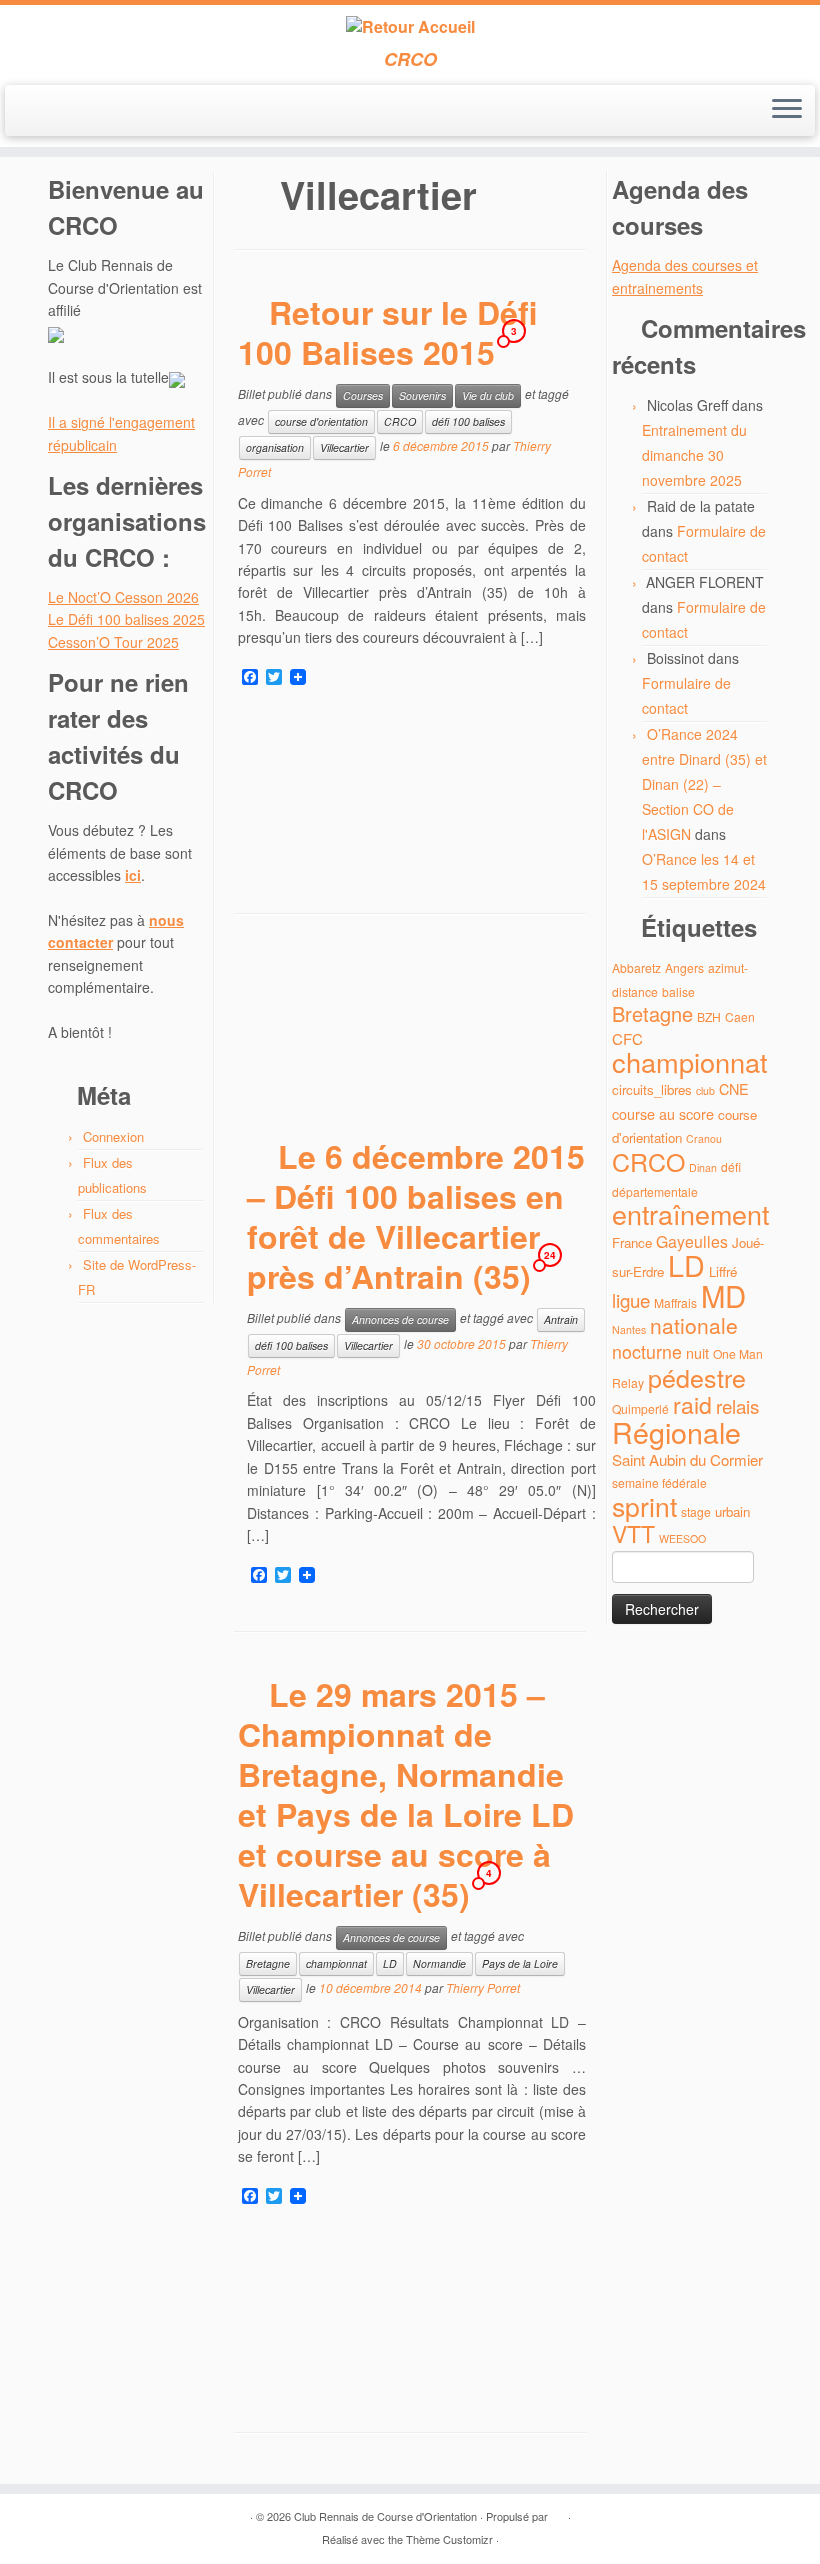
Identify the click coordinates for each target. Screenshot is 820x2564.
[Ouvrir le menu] (787, 111)
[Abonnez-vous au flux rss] (36, 112)
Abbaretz (636, 967)
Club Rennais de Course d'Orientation (385, 2516)
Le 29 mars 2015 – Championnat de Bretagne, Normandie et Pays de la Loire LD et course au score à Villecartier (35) (406, 1794)
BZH (709, 1016)
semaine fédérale (659, 1482)
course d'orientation (321, 421)
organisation (275, 447)
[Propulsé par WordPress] (558, 2512)
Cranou (704, 1138)
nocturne (647, 1351)
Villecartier (344, 447)
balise (678, 991)
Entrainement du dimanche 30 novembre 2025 (694, 455)
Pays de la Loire (520, 1963)
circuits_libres (652, 1089)
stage (696, 1511)
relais (737, 1405)
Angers (684, 967)
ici (133, 875)
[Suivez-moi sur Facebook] (90, 112)
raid (692, 1404)
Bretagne (268, 1963)
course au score (663, 1113)
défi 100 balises (468, 421)
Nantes (629, 1329)
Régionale (676, 1431)
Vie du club (488, 395)
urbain (732, 1511)
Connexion (113, 1136)
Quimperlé (640, 1408)
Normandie (439, 1963)
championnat (336, 1963)
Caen (740, 1016)
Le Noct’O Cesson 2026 (123, 597)
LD (390, 1963)
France (632, 1242)
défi (731, 1166)
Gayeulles (692, 1241)
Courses (363, 395)
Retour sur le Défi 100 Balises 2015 (388, 332)
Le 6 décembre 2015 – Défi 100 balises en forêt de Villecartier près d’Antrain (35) (416, 1216)
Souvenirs (422, 395)
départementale (655, 1191)
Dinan (703, 1167)
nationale (694, 1325)
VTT (633, 1533)
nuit (697, 1352)
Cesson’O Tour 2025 (113, 642)
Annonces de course (400, 1319)
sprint (644, 1506)
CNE (734, 1088)
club (705, 1090)
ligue (631, 1299)
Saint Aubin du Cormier (687, 1459)
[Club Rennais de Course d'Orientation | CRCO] (410, 27)
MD (723, 1295)
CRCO (400, 421)
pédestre (697, 1377)
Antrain (561, 1319)
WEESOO (682, 1538)
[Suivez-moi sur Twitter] (63, 112)
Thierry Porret (483, 1987)
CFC (627, 1038)
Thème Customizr (449, 2539)
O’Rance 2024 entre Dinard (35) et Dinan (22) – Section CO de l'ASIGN (704, 784)
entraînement (690, 1213)
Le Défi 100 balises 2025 (126, 619)
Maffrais (675, 1302)
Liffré (723, 1271)
